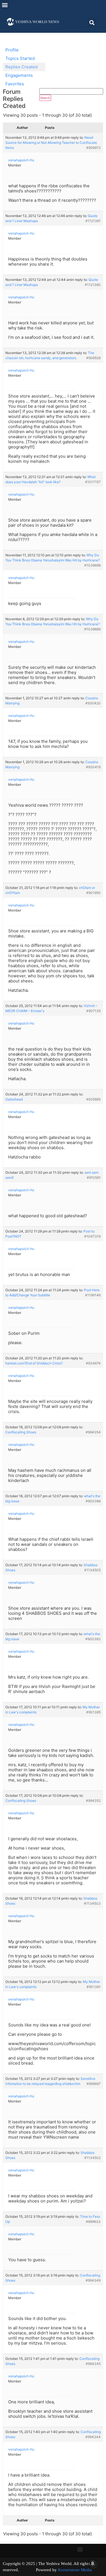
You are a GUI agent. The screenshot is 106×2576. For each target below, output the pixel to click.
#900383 (93, 1639)
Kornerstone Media (75, 2570)
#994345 (93, 2364)
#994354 (93, 1432)
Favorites (15, 84)
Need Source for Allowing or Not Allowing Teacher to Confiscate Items (51, 143)
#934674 (93, 1363)
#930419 (93, 767)
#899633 (93, 2222)
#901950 (93, 893)
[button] (5, 5)
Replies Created (21, 67)
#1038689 (92, 629)
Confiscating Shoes (21, 1432)
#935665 (93, 1099)
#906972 (93, 148)
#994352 (93, 1801)
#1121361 (93, 221)
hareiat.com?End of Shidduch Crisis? (34, 1363)
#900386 (93, 1501)
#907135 (93, 1011)
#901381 (94, 1987)
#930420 (93, 703)
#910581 (94, 1178)
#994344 (93, 2437)
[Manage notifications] (93, 2564)
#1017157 (93, 482)
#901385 (93, 1712)
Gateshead (14, 1099)
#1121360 (93, 285)
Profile (12, 50)
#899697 (94, 2084)
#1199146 (93, 1295)
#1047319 (92, 1236)
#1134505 (92, 1570)
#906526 (93, 358)
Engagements (19, 75)
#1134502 (92, 2158)
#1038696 (92, 565)
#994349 (93, 2280)
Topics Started (20, 58)
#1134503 (92, 1903)
